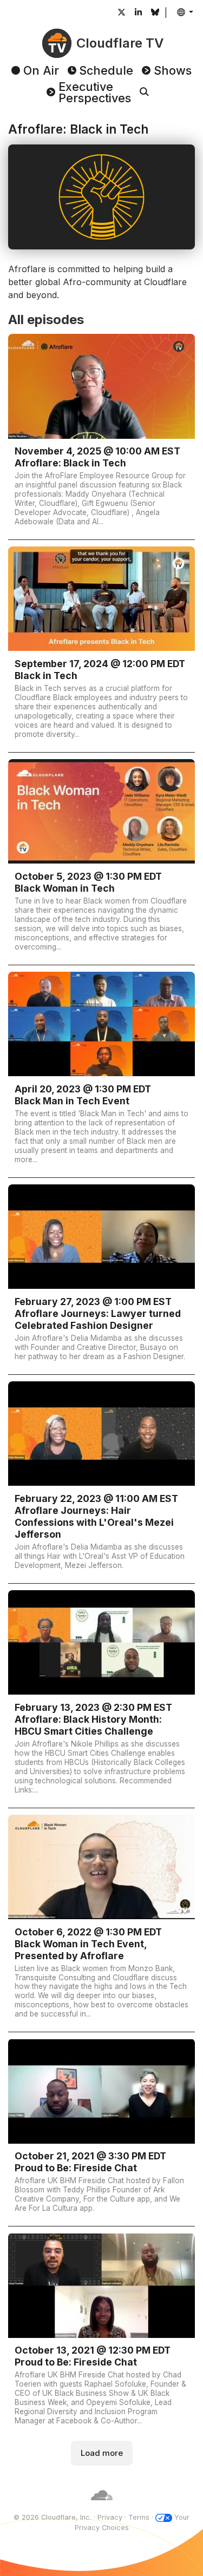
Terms (139, 2517)
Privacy (110, 2517)
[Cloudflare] (102, 2506)
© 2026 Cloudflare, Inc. (53, 2517)
